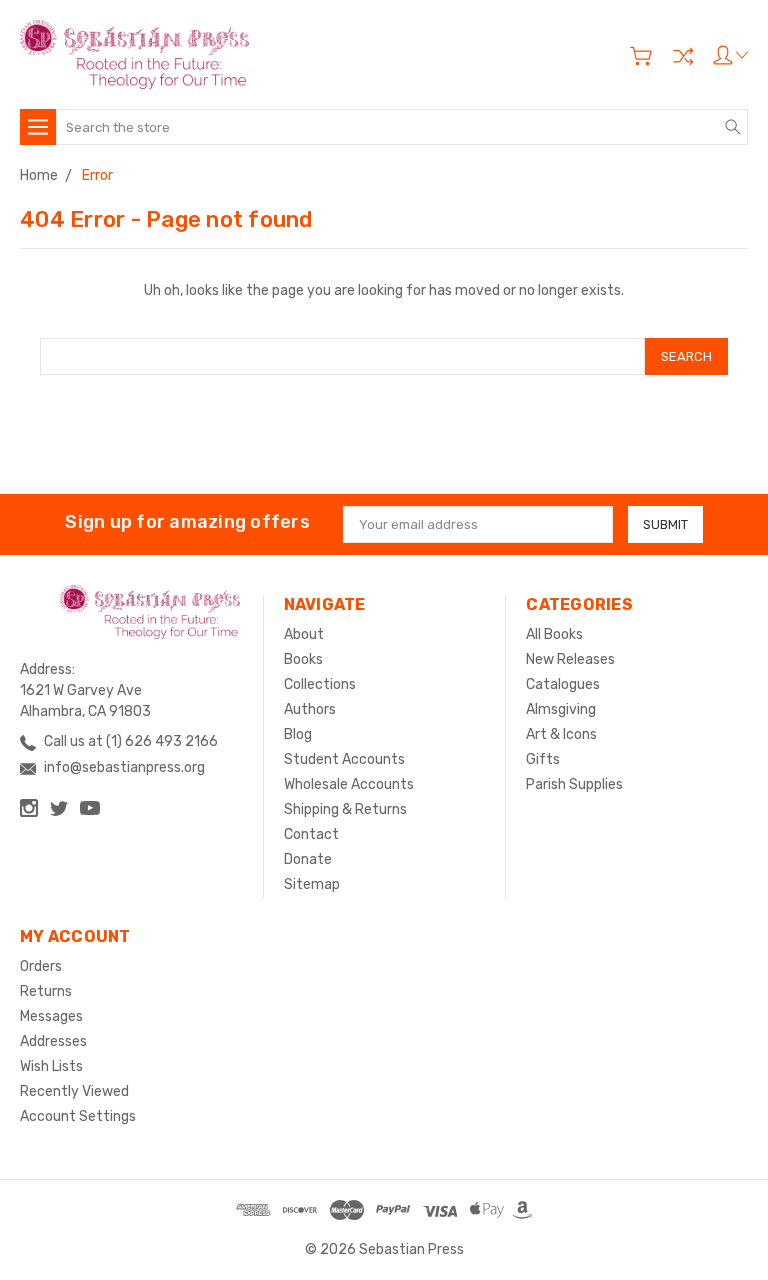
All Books (554, 634)
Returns (46, 991)
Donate (308, 859)
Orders (41, 966)
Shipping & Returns (345, 809)
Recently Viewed (74, 1091)
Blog (298, 734)
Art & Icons (561, 734)
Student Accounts (344, 759)
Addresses (53, 1041)
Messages (51, 1016)
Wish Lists (51, 1066)
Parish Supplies (574, 784)
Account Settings (78, 1116)
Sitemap (312, 884)
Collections (320, 684)
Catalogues (563, 684)
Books (303, 659)
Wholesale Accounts (349, 784)
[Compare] (683, 56)
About (304, 634)
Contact (311, 834)
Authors (310, 709)
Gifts (543, 759)
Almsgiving (561, 709)
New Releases (570, 659)
